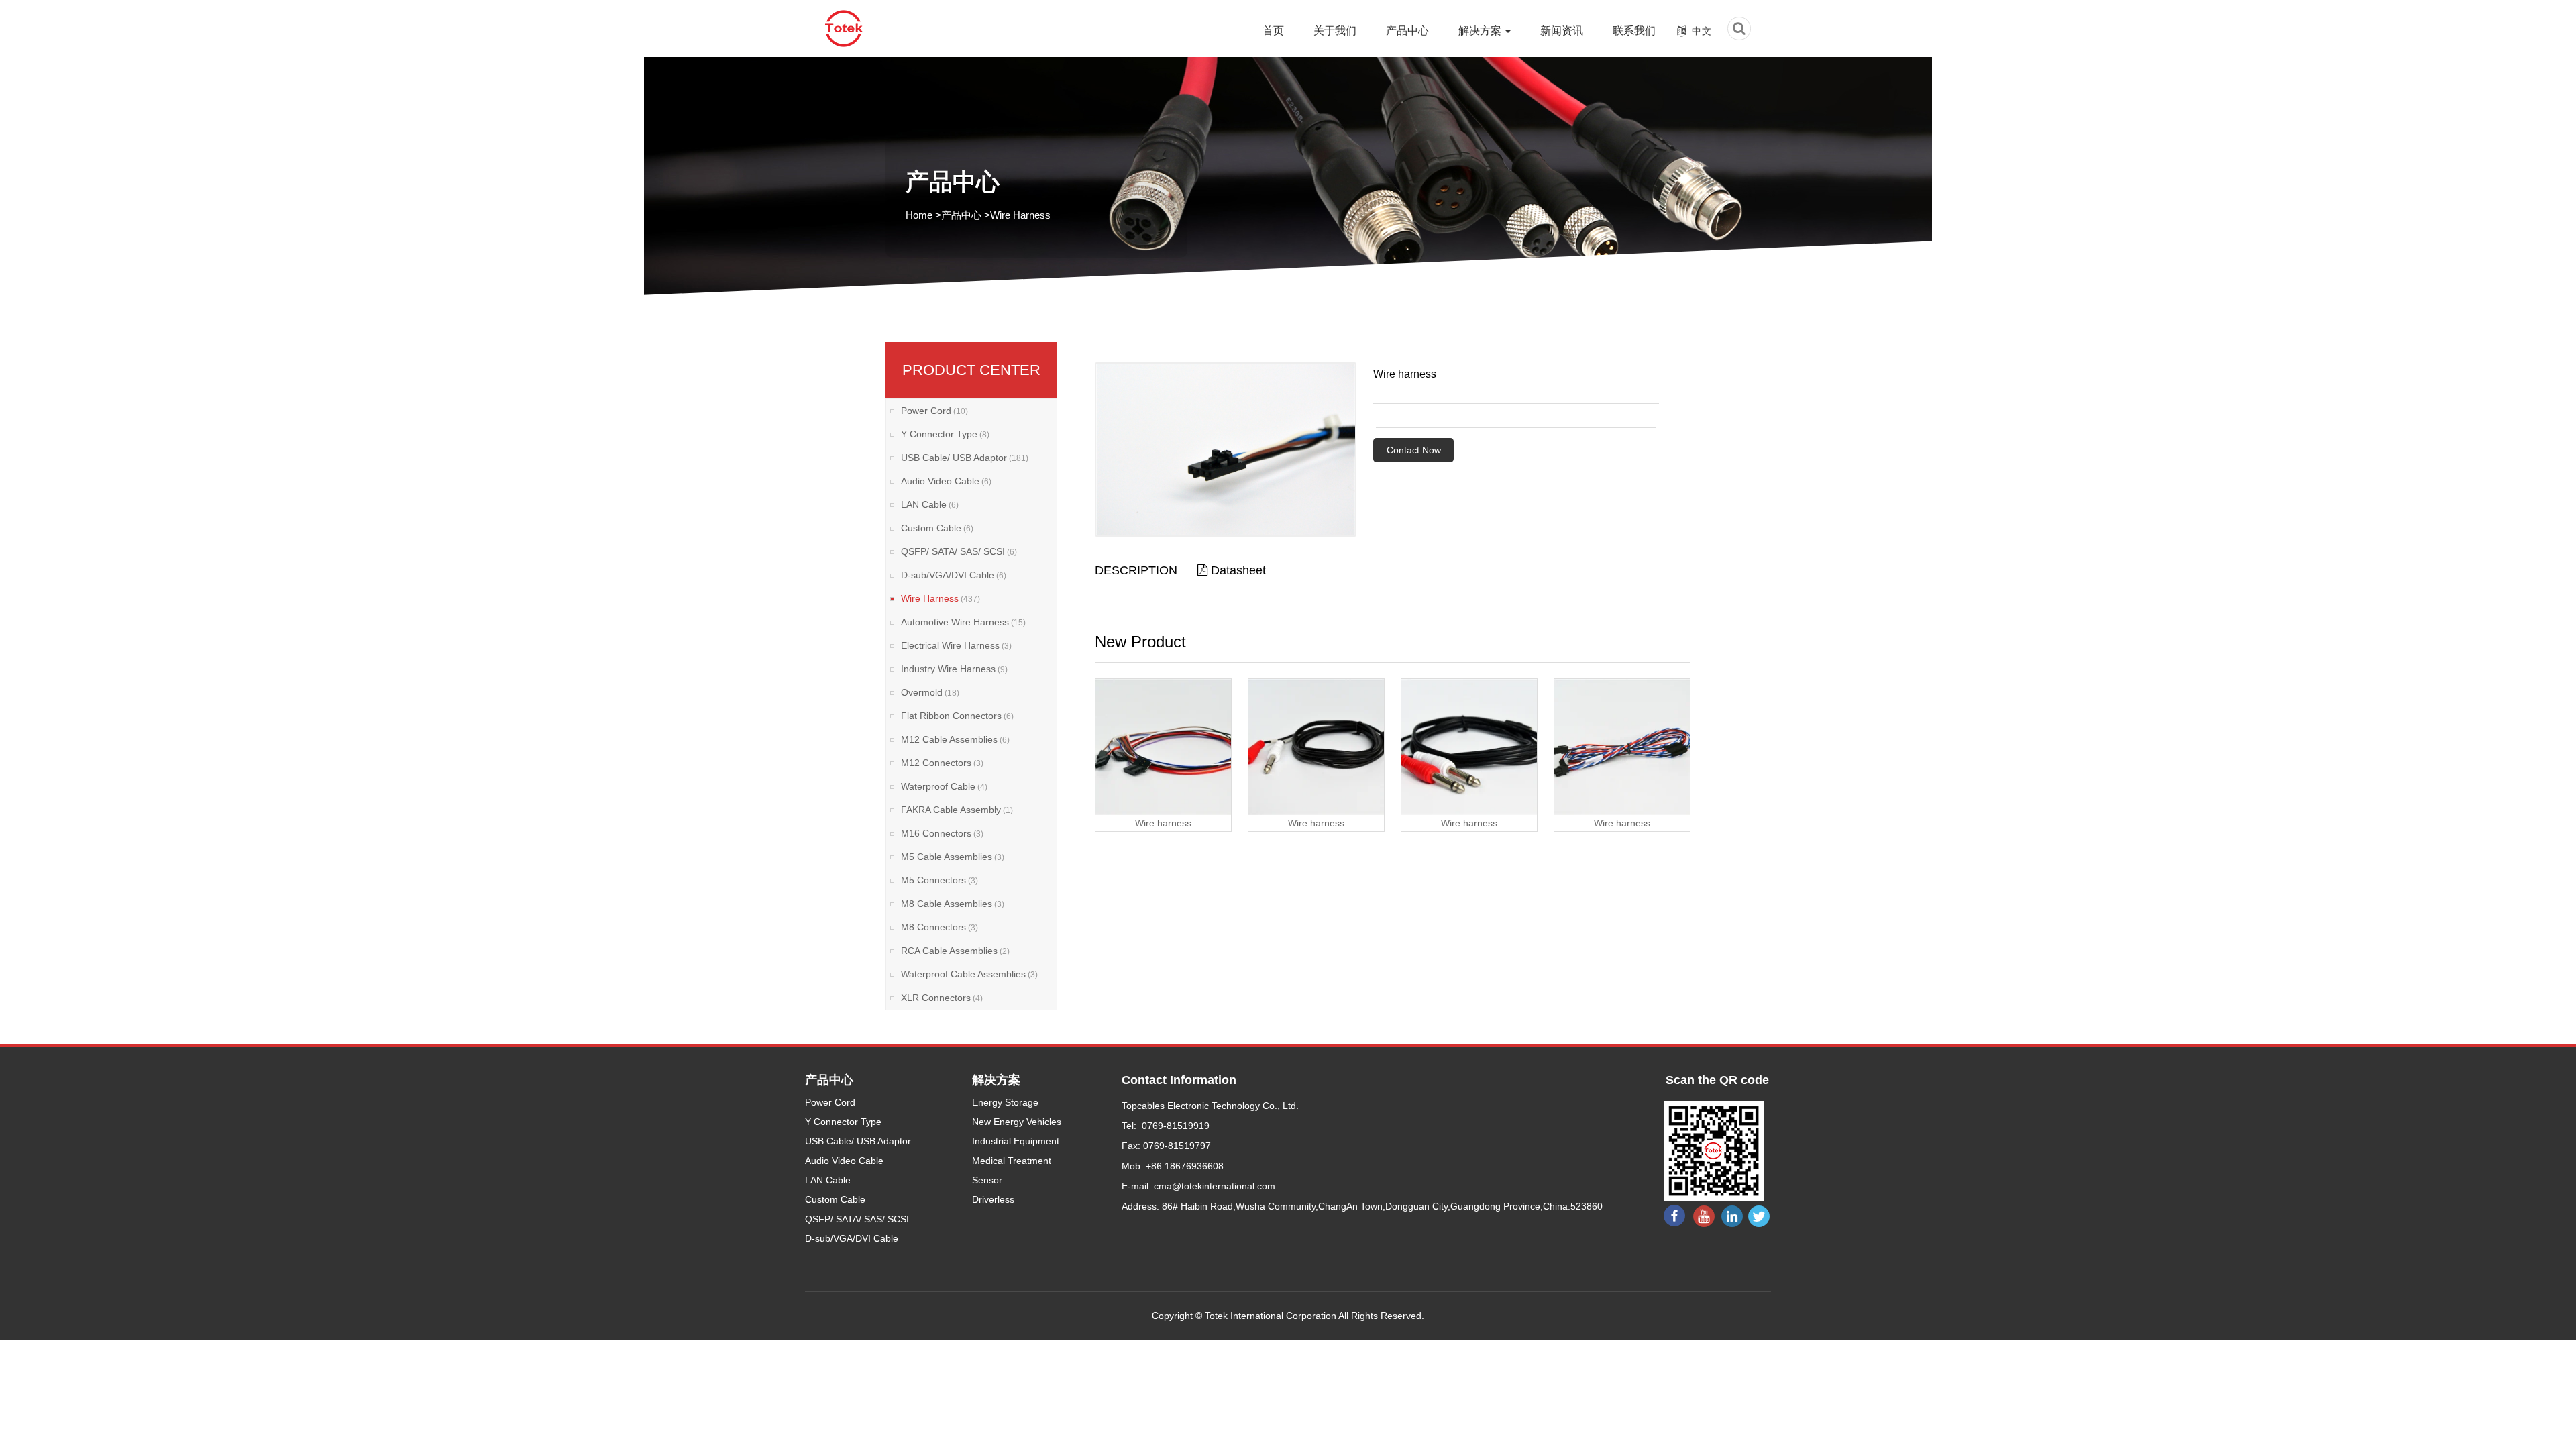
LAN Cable (930, 504)
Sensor (987, 1180)
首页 (1273, 31)
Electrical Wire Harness (956, 645)
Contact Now (1414, 450)
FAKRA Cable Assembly (957, 810)
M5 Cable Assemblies (953, 857)
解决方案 (1481, 31)
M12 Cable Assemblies (955, 739)
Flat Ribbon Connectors (957, 716)
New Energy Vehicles (1017, 1122)
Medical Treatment (1012, 1161)
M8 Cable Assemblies (953, 904)
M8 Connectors (940, 927)
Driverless (993, 1199)
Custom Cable (937, 528)
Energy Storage (1005, 1102)
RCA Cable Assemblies (955, 951)
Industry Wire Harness (954, 669)
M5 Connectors (940, 880)
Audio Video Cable (946, 481)
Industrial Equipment (1016, 1141)
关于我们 (1335, 31)
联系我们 (1634, 31)
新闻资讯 (1562, 31)
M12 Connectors (942, 763)
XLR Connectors (942, 998)
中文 (1702, 31)
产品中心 (1407, 31)
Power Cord (934, 411)
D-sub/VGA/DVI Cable (954, 575)
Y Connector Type (945, 434)
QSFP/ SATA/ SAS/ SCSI (959, 551)
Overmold (930, 692)
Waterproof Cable (944, 786)
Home (919, 215)
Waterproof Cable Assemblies (969, 974)
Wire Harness (1020, 215)
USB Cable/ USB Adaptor (965, 458)
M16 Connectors (942, 833)
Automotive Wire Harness (963, 622)
